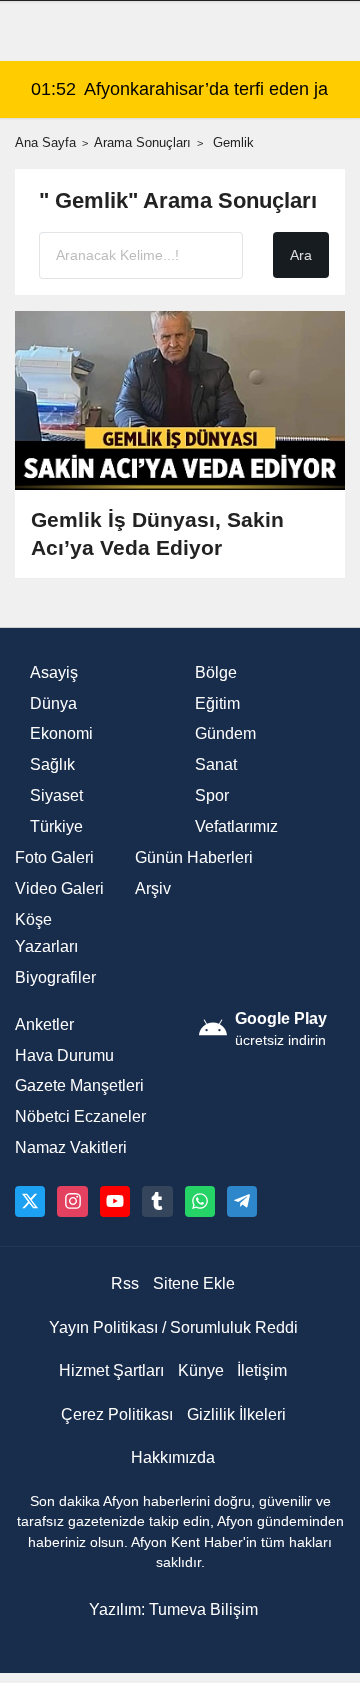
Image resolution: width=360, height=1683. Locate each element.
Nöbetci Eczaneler (80, 1116)
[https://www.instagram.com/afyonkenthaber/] (72, 1201)
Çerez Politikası (117, 1414)
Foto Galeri (54, 857)
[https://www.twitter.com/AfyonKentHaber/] (30, 1201)
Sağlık (52, 764)
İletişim (262, 1370)
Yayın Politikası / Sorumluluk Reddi (173, 1327)
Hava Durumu (64, 1055)
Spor (212, 795)
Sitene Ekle (194, 1283)
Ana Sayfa (45, 142)
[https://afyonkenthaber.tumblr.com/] (157, 1201)
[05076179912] (200, 1201)
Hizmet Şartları (111, 1370)
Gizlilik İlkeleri (236, 1414)
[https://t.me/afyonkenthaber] (242, 1201)
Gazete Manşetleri (79, 1085)
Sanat (216, 764)
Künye (201, 1370)
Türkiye (56, 826)
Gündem (225, 733)
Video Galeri (59, 888)
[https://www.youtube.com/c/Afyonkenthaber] (115, 1201)
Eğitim (217, 703)
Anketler (44, 1024)
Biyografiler (55, 977)
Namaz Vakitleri (71, 1147)
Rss (125, 1283)
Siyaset (56, 795)
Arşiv (153, 888)
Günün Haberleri (194, 857)
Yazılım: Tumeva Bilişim (173, 1609)
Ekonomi (61, 733)
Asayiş (54, 672)
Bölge (216, 672)
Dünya (53, 703)
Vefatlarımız (236, 826)
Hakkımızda (173, 1457)
